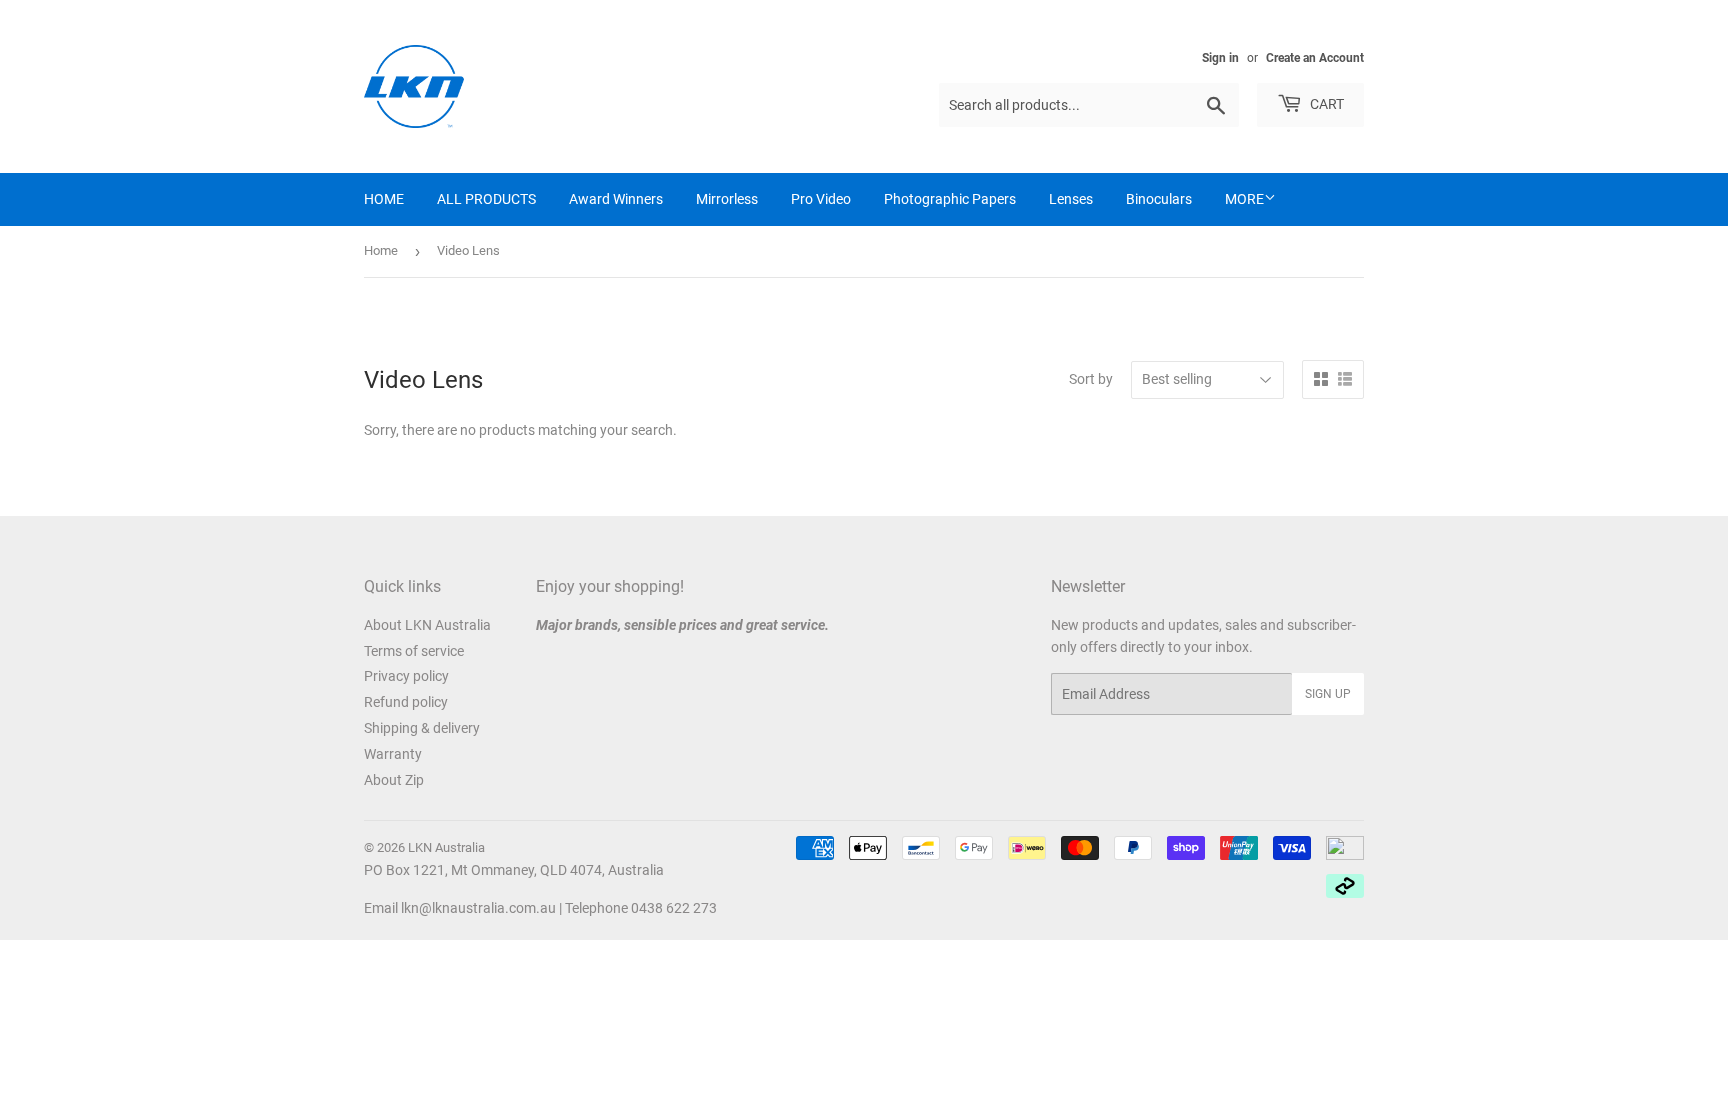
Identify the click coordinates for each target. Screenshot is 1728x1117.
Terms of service (414, 651)
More (1244, 199)
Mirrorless (727, 199)
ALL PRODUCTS (486, 199)
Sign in (1220, 58)
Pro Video (821, 199)
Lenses (1071, 199)
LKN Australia (446, 847)
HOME (384, 199)
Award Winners (616, 199)
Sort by (1091, 379)
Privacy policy (406, 676)
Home (381, 250)
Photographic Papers (950, 199)
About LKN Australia (427, 625)
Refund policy (406, 702)
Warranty (393, 754)
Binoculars (1159, 199)
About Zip (394, 780)
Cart (1325, 104)
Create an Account (1315, 58)
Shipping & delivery (422, 728)
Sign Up (1328, 694)
